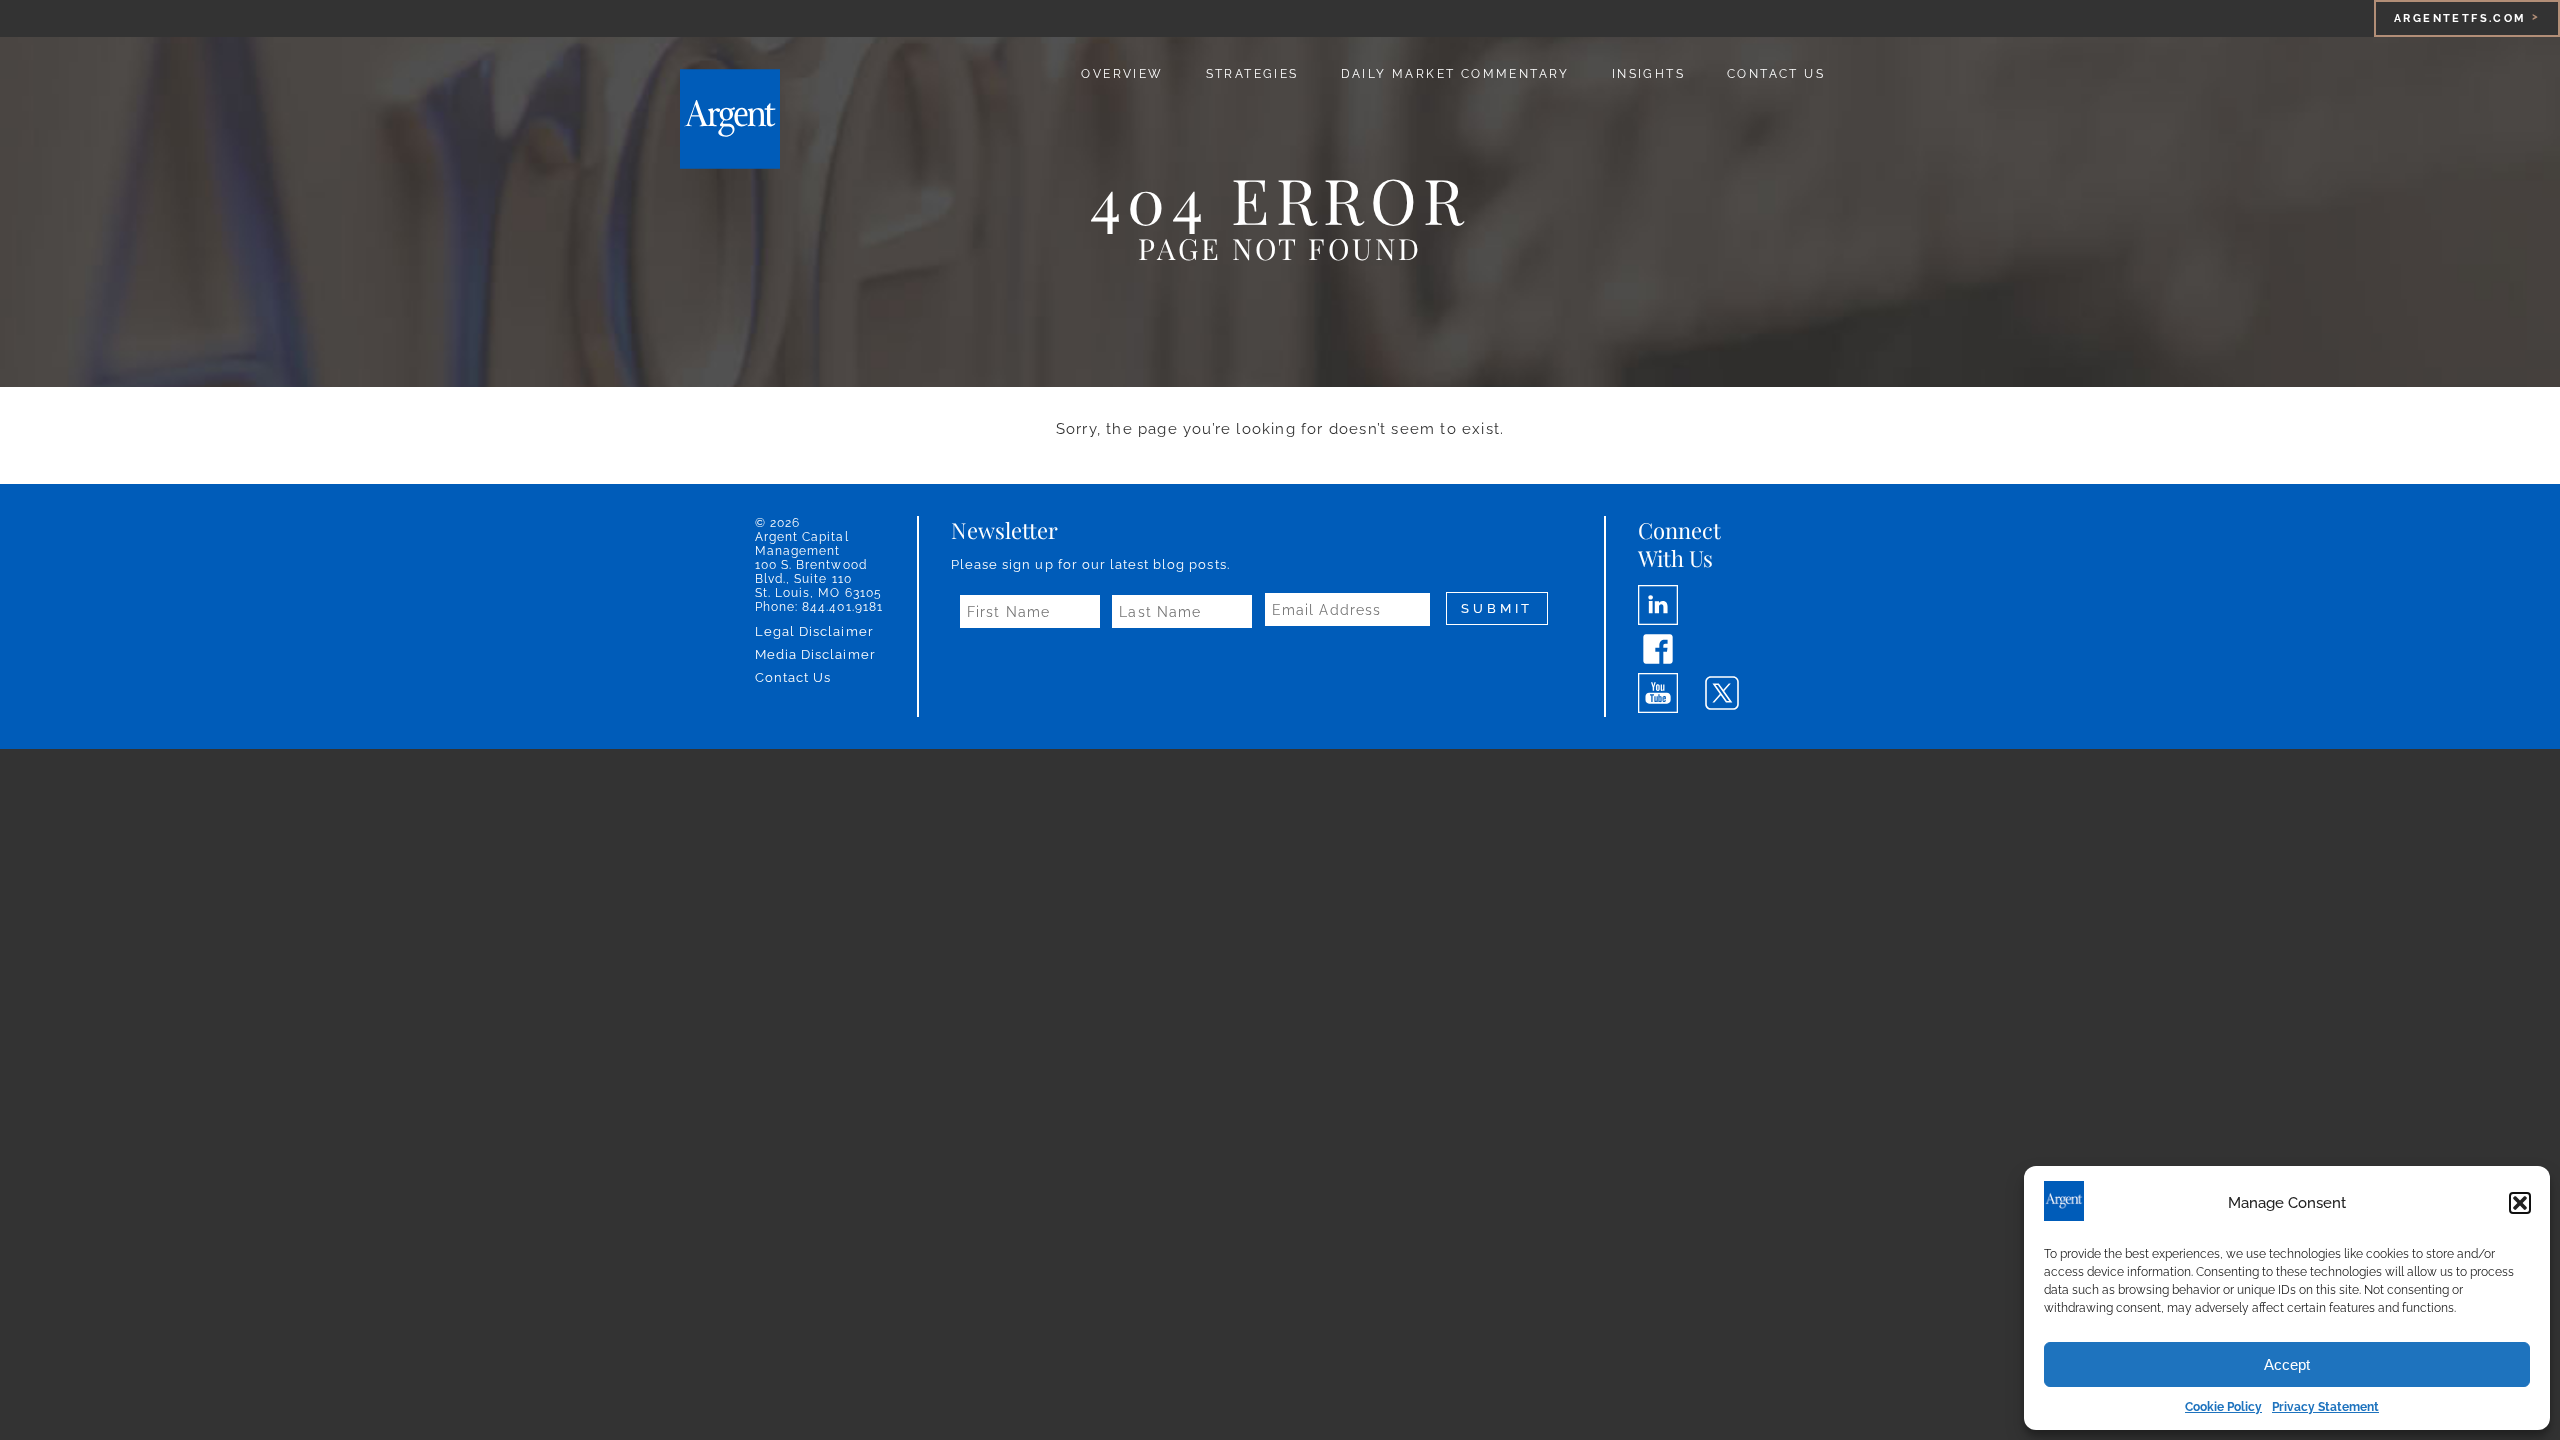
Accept (2287, 1364)
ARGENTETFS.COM (2460, 18)
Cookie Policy (2223, 1407)
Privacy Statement (2325, 1407)
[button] (2520, 1203)
